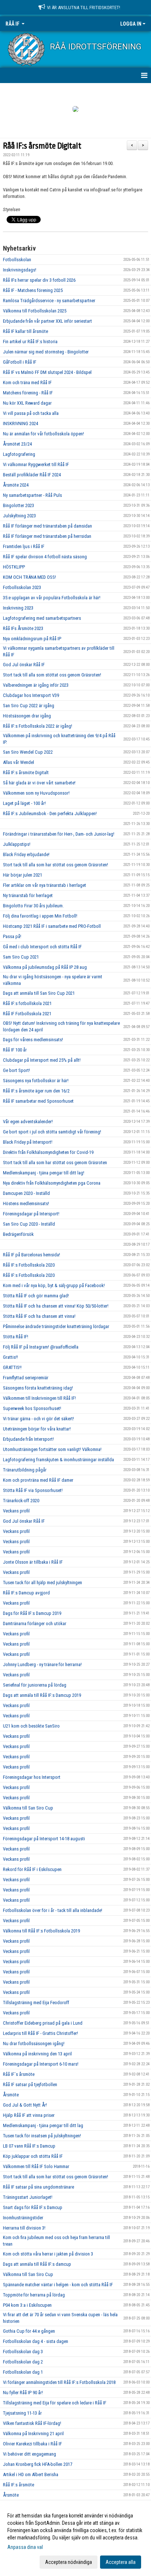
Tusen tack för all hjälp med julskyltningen (43, 1583)
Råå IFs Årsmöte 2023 (23, 628)
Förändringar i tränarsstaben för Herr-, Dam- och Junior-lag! (59, 834)
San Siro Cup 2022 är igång (29, 706)
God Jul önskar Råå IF (24, 665)
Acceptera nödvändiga (69, 2562)
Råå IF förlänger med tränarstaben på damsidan (47, 526)
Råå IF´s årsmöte (19, 2074)
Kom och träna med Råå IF (27, 383)
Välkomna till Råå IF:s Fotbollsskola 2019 (41, 1931)
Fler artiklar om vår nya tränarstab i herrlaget (45, 885)
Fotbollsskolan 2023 (22, 587)
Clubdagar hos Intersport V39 (31, 695)
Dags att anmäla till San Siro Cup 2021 (39, 993)
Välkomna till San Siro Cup (28, 1808)
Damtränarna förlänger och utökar (35, 1623)
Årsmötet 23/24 (17, 444)
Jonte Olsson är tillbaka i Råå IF (33, 1562)
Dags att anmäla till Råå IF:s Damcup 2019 (42, 1695)
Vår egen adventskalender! (28, 1122)
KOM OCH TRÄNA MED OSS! (30, 577)
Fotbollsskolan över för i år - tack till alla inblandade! (53, 1910)
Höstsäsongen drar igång (27, 716)
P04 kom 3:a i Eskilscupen (27, 2305)
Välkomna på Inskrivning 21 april (33, 2433)
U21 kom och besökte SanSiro (31, 1726)
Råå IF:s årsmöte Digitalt (42, 146)
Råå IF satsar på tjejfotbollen (30, 2084)
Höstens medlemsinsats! (26, 1203)
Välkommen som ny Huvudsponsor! (36, 793)
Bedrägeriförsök (18, 1234)
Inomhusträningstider (23, 2218)
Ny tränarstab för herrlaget (28, 895)
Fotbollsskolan (17, 260)
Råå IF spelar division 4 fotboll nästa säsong (45, 557)
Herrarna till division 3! (24, 2228)
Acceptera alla (121, 2562)
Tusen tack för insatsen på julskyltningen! (42, 2136)
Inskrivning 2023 (18, 608)
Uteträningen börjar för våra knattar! (37, 1429)
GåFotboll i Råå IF (20, 362)
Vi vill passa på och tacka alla (31, 413)
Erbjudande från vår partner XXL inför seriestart (47, 321)
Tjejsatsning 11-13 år (22, 2413)
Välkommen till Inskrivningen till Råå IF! (39, 1398)
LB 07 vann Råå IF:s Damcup (29, 2146)
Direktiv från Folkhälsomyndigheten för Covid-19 (48, 1152)
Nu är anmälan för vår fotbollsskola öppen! (43, 434)
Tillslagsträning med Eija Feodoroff (36, 2003)
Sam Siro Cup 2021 (21, 957)
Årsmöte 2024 (16, 485)
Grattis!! (10, 1357)
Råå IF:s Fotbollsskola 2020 (29, 1265)
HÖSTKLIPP (14, 567)
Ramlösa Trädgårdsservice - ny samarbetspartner (49, 301)
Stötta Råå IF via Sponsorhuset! (33, 1490)
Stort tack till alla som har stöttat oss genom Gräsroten (55, 1163)
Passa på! (12, 936)
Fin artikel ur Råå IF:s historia (30, 342)
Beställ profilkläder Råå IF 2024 (32, 475)
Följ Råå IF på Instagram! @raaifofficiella (41, 1347)
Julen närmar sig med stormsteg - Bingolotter (46, 352)
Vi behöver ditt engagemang (30, 2454)
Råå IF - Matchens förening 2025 (33, 290)
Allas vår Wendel (19, 762)
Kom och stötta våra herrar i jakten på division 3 (48, 2254)
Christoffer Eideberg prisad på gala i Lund (43, 2023)
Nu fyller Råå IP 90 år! (23, 2393)
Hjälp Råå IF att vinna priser (29, 2115)
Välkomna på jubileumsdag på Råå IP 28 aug (45, 967)
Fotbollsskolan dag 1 (23, 2372)
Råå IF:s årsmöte (19, 2485)
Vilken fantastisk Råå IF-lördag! (32, 2423)
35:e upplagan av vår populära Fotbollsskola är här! (52, 598)
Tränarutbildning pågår (25, 1470)
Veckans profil (16, 1511)
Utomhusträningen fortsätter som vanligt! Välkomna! (52, 1449)
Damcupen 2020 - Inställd (26, 1193)
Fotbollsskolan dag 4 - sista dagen (36, 2341)
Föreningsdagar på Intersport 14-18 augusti (44, 1839)
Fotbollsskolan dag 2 (23, 2362)
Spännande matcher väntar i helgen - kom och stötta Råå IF (58, 2285)
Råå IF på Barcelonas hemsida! (32, 1255)
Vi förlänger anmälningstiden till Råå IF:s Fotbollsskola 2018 (59, 2382)
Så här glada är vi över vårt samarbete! (39, 783)
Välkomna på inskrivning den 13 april (37, 2054)
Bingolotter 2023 (19, 505)
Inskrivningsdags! (20, 270)
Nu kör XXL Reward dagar (27, 403)
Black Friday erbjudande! (26, 854)
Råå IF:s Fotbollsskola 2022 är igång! (38, 726)
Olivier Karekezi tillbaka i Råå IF (32, 2444)
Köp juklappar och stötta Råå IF (33, 2156)
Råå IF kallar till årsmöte (25, 331)
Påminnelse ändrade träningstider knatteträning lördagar (56, 1326)
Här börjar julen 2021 (23, 875)
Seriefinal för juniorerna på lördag (35, 1685)
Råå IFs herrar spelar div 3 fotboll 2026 (39, 280)
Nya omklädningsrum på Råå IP (32, 639)
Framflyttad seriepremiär (26, 1378)
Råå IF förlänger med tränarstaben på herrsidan (47, 536)
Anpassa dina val (25, 2547)
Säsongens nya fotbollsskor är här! (36, 1081)
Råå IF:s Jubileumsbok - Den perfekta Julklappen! (50, 813)
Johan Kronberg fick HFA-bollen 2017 (38, 2464)
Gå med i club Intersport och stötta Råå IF (42, 947)
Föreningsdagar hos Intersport (32, 1777)
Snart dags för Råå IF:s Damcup (33, 2207)
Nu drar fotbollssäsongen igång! (34, 2043)
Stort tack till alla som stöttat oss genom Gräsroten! (52, 675)
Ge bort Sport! (16, 1070)
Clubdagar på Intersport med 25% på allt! (42, 1060)
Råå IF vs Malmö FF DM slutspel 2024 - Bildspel (47, 372)
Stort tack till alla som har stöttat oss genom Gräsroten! (56, 865)
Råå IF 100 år (15, 1050)
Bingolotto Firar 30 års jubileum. (33, 906)
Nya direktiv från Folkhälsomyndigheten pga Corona (52, 1183)
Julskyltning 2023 (19, 516)
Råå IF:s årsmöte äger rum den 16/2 (36, 1091)
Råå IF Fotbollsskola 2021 (27, 1014)
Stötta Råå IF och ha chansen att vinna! (39, 1316)
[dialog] (75, 2538)
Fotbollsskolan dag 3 (23, 2352)
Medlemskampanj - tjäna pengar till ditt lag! (44, 1173)
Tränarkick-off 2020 (21, 1501)
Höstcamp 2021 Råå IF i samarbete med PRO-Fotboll (52, 926)
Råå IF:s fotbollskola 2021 (27, 1003)
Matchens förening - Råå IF (28, 393)
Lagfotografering (19, 454)
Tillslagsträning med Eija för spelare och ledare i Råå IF (55, 2403)
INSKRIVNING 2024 (21, 423)
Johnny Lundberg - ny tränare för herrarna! (42, 1664)
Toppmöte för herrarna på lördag (34, 2295)
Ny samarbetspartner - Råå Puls (32, 495)
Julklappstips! (17, 844)
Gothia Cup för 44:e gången (29, 2331)
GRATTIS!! (12, 1367)
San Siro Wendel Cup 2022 (28, 752)
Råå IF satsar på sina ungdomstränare (38, 2187)
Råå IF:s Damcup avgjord (26, 1593)
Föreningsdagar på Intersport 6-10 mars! (41, 2064)
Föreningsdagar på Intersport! (31, 1214)
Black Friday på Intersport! (28, 1142)
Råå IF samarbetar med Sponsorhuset (38, 1101)
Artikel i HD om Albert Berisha (31, 2474)
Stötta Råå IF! (16, 1337)
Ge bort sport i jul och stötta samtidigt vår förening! (52, 1132)
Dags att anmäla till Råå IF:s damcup (37, 2264)
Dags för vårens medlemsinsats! (33, 1040)
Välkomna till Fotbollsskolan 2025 (35, 311)
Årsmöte (11, 2095)
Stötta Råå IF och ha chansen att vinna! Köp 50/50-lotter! (56, 1306)
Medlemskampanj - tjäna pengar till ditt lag (43, 2125)
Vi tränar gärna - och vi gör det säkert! (38, 1419)
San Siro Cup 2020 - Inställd (29, 1224)
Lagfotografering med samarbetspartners (42, 618)
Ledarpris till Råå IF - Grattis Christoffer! (40, 2033)
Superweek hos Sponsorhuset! (32, 1408)
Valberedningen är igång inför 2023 (36, 685)
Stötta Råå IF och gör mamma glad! (36, 1296)
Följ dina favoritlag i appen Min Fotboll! (40, 916)
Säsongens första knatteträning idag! (38, 1388)
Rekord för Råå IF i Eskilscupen (32, 1869)
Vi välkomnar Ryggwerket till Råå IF (36, 464)
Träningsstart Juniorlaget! (28, 2197)
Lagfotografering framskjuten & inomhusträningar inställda (58, 1460)
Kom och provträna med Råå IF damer (38, 1480)
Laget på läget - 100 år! (24, 803)
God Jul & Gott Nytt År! (25, 2105)
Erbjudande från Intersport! (28, 1439)
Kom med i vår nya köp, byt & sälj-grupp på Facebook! (54, 1285)
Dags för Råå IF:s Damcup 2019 (32, 1613)
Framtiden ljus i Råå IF (24, 546)
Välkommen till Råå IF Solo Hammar (36, 2166)
